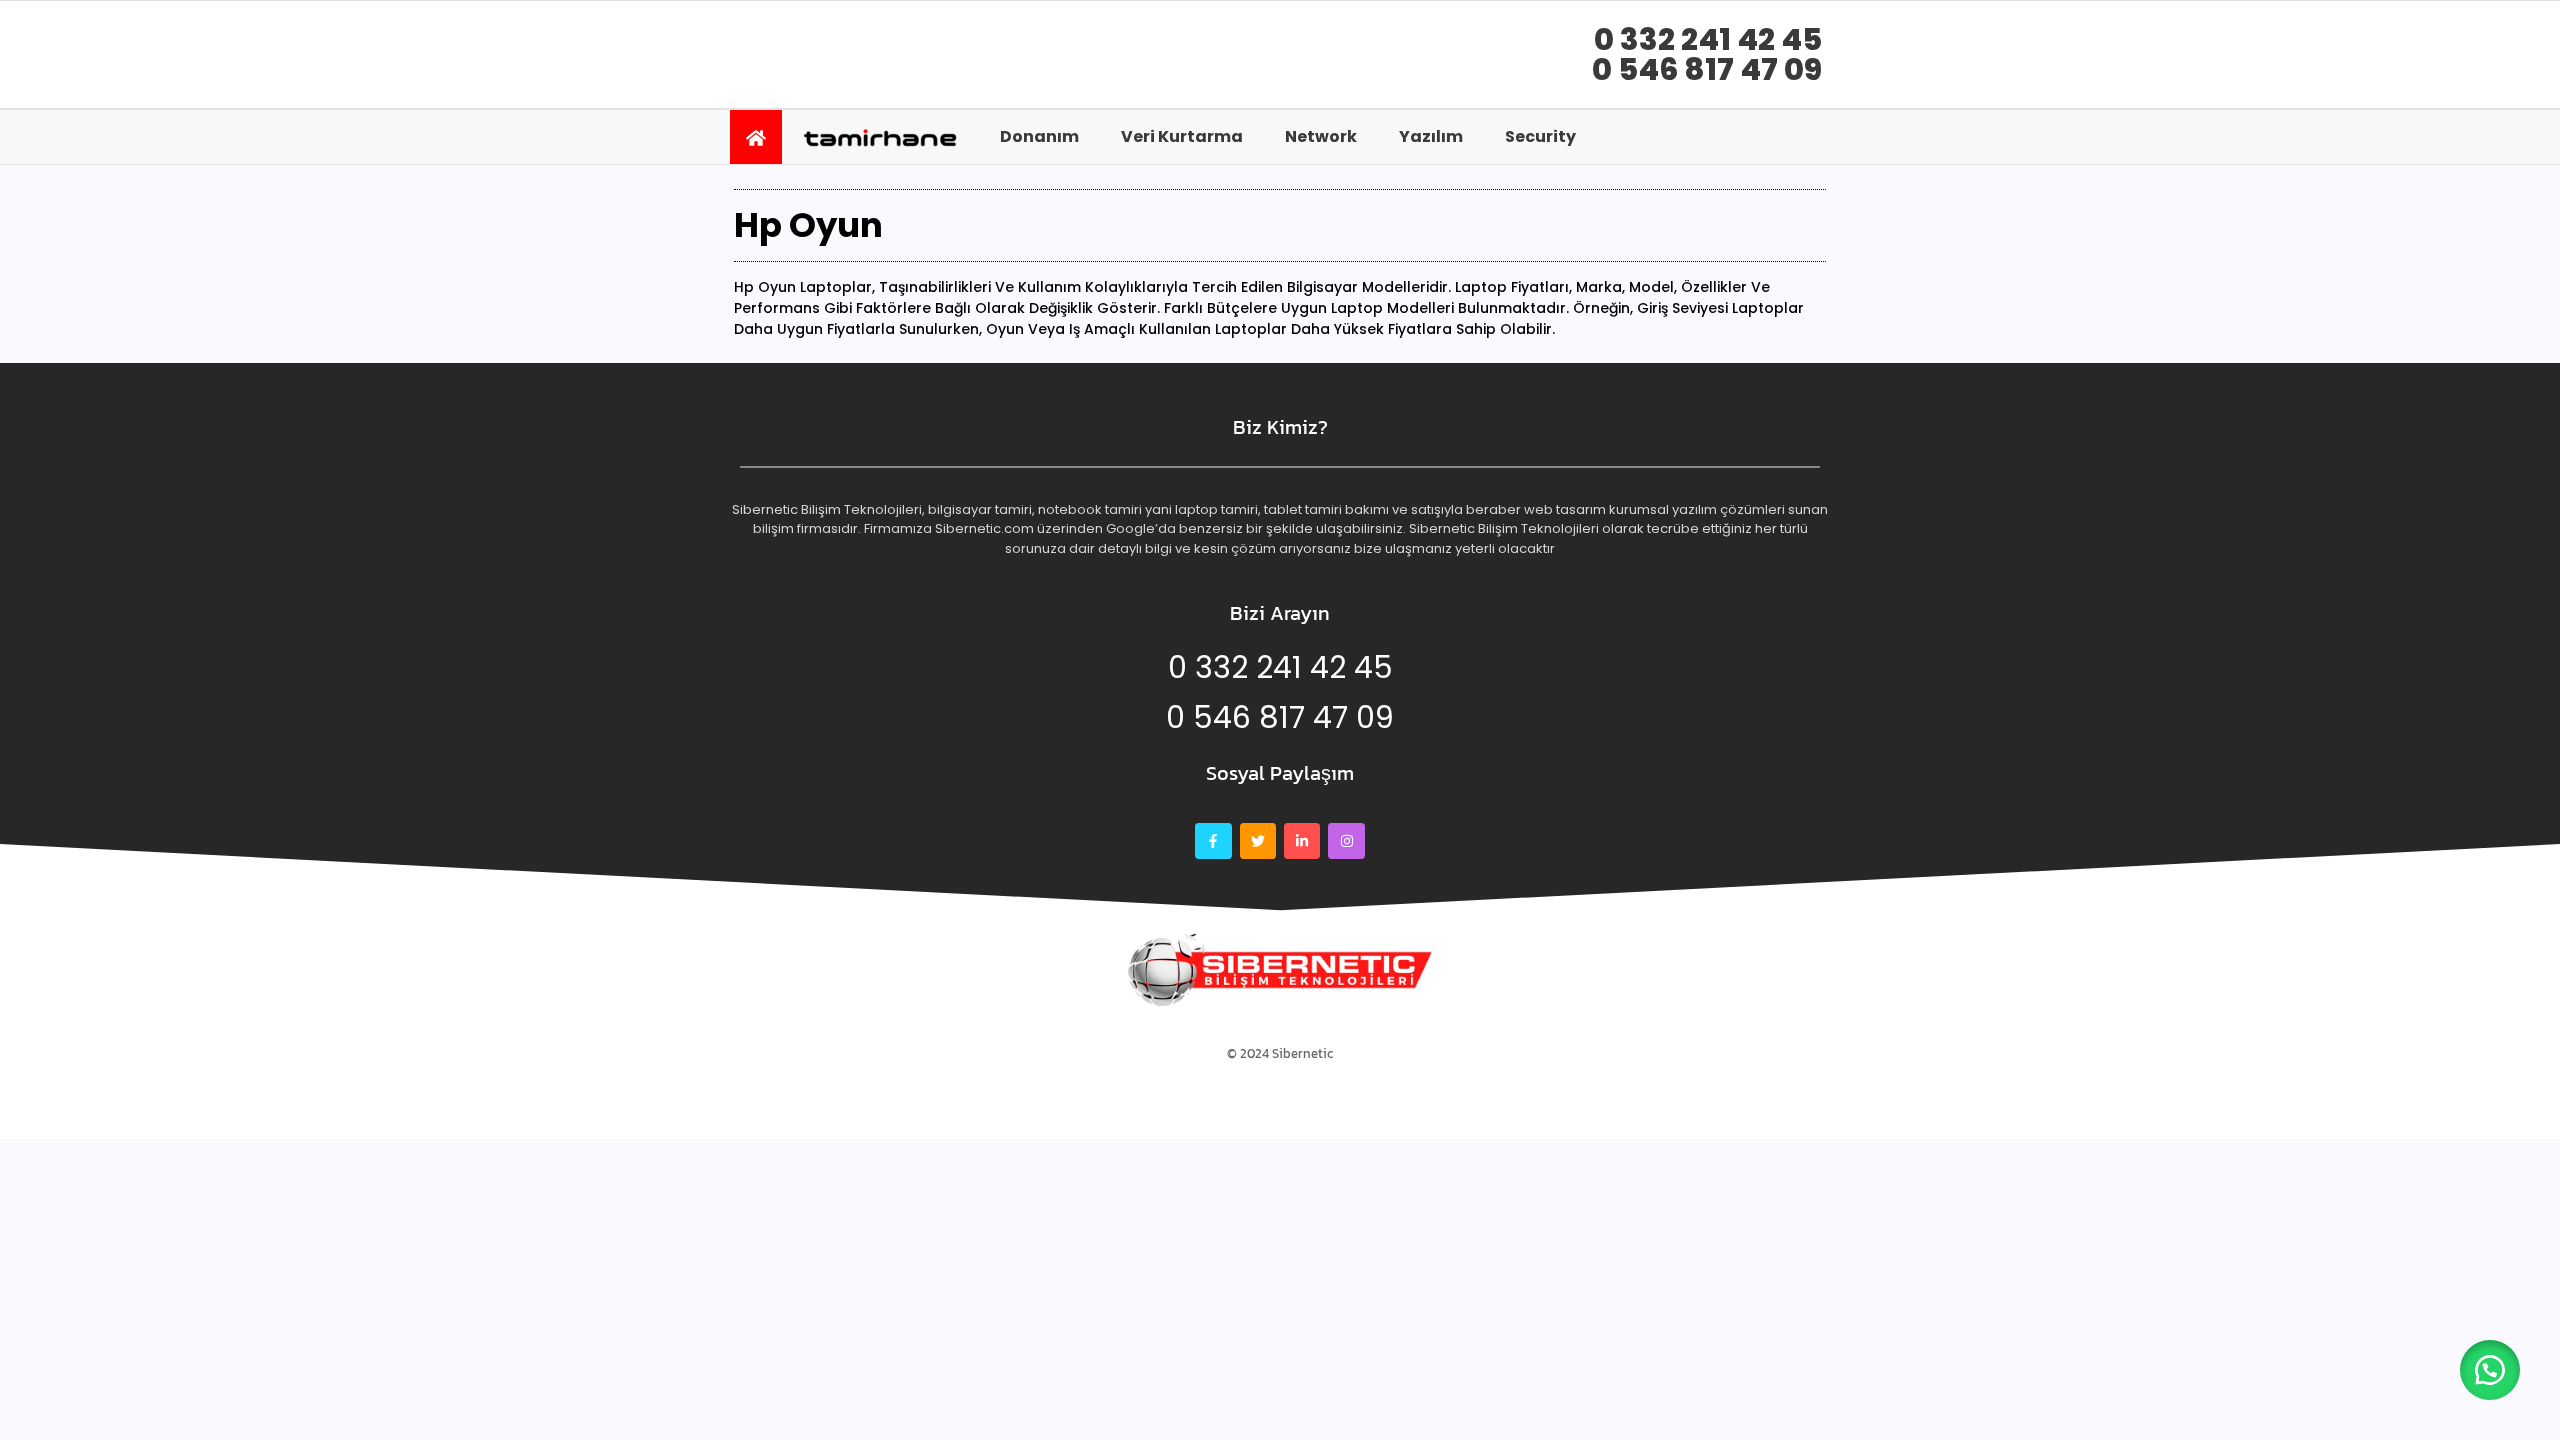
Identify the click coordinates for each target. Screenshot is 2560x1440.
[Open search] (1805, 136)
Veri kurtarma (1182, 136)
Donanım (1039, 136)
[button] (2490, 1370)
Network (1321, 136)
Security (1540, 136)
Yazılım (1431, 136)
